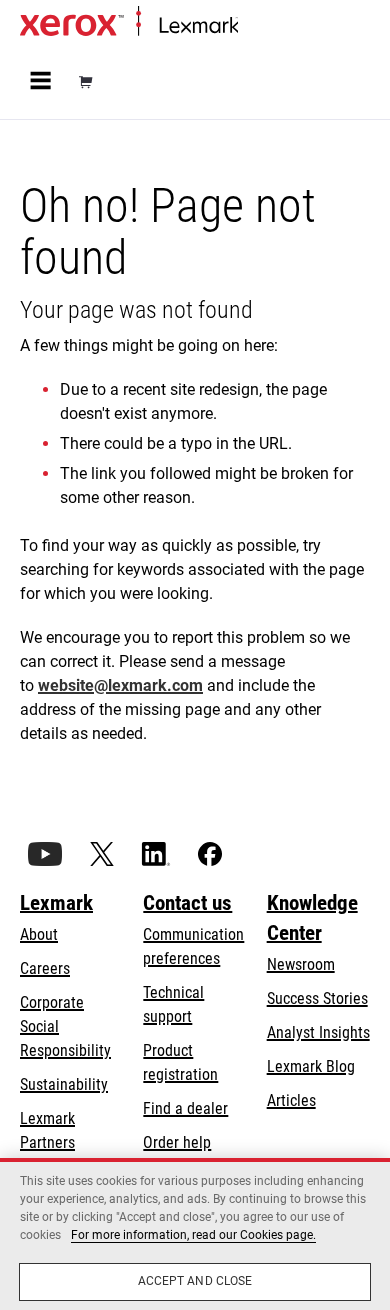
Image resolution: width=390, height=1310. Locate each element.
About (39, 934)
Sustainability (64, 1084)
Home (254, 26)
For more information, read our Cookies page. (193, 1235)
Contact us (187, 903)
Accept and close (195, 1281)
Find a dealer (185, 1108)
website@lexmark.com (120, 685)
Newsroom (301, 964)
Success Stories (317, 998)
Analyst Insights (318, 1032)
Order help (177, 1142)
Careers (45, 968)
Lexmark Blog (311, 1066)
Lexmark (56, 903)
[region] (195, 1234)
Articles (291, 1100)
